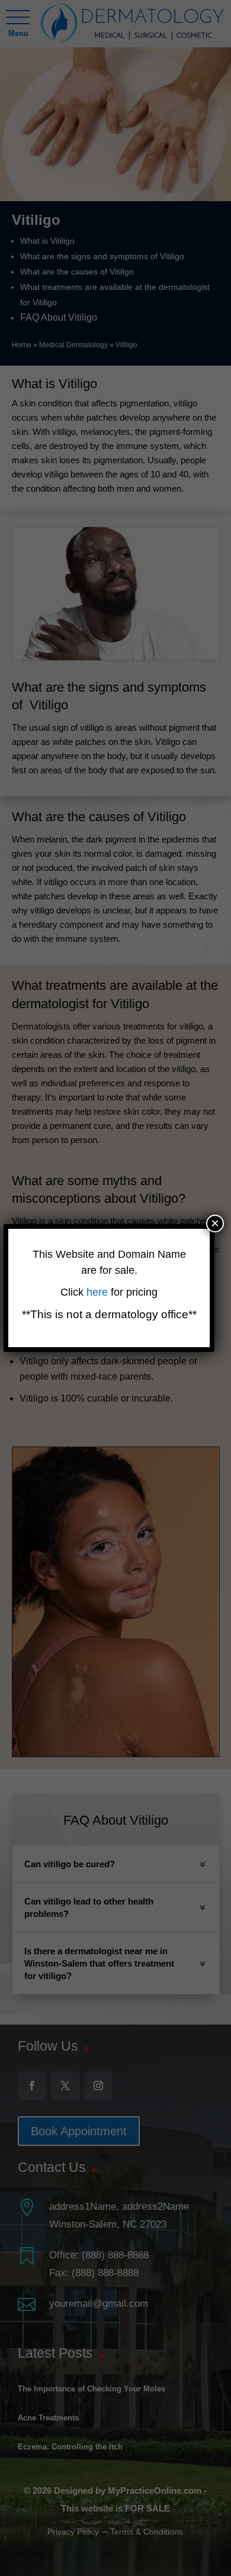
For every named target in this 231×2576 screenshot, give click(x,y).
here (99, 1292)
